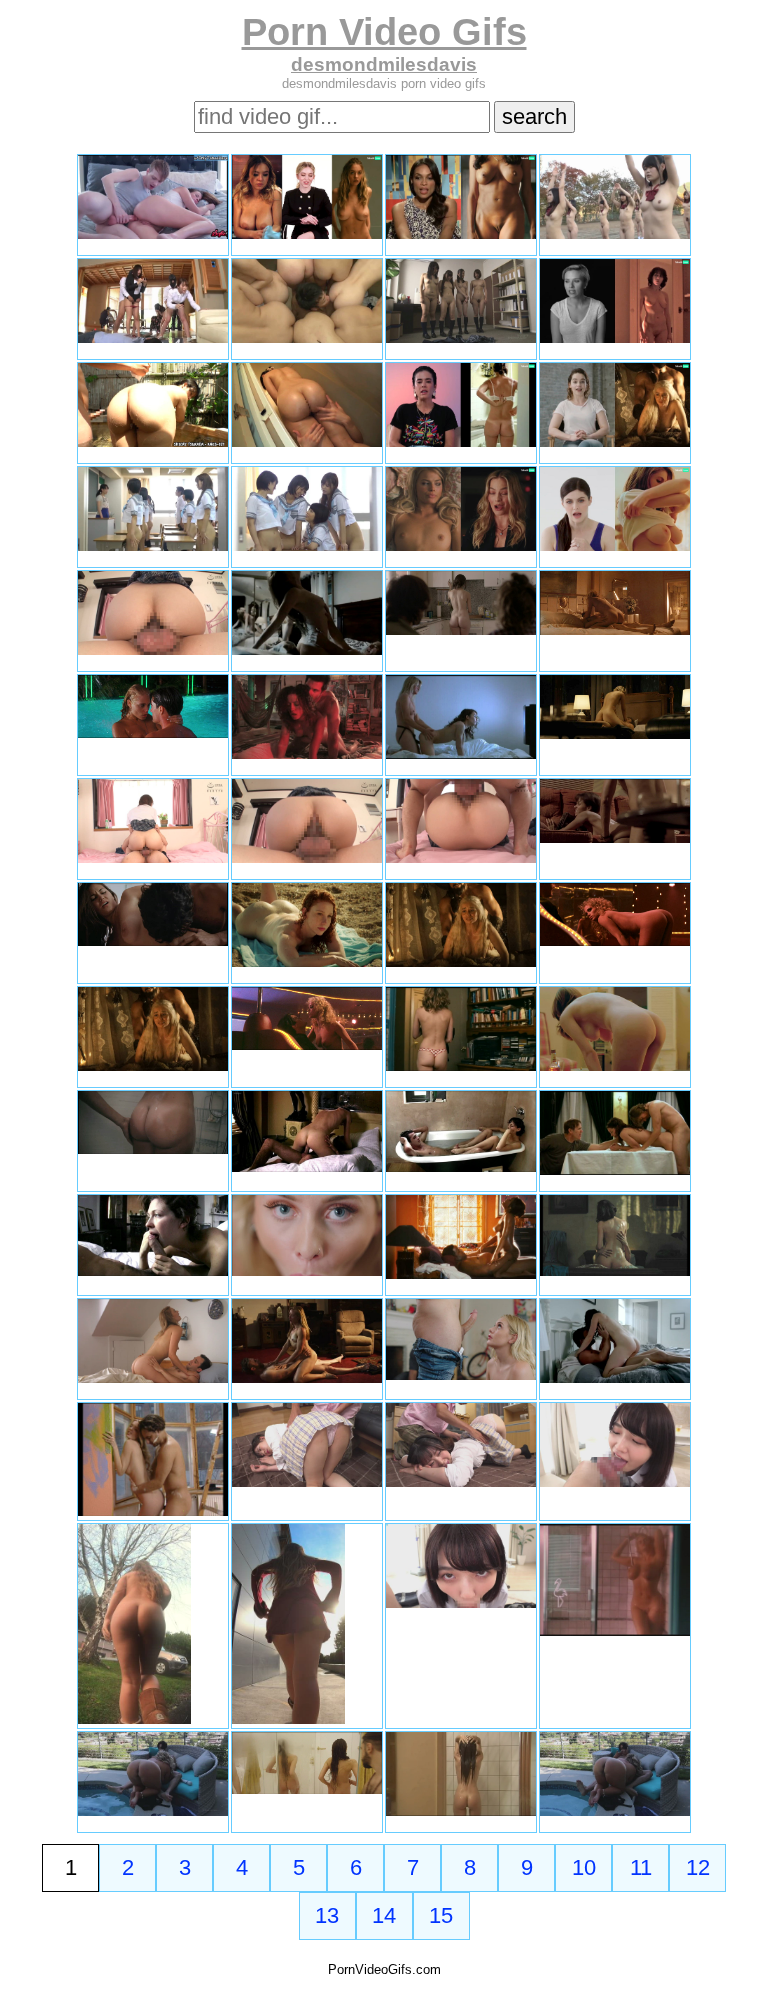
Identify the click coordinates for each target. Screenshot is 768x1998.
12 (698, 1867)
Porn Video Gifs (384, 31)
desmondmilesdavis (384, 64)
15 (441, 1915)
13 (327, 1915)
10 (584, 1867)
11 (641, 1867)
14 (384, 1915)
